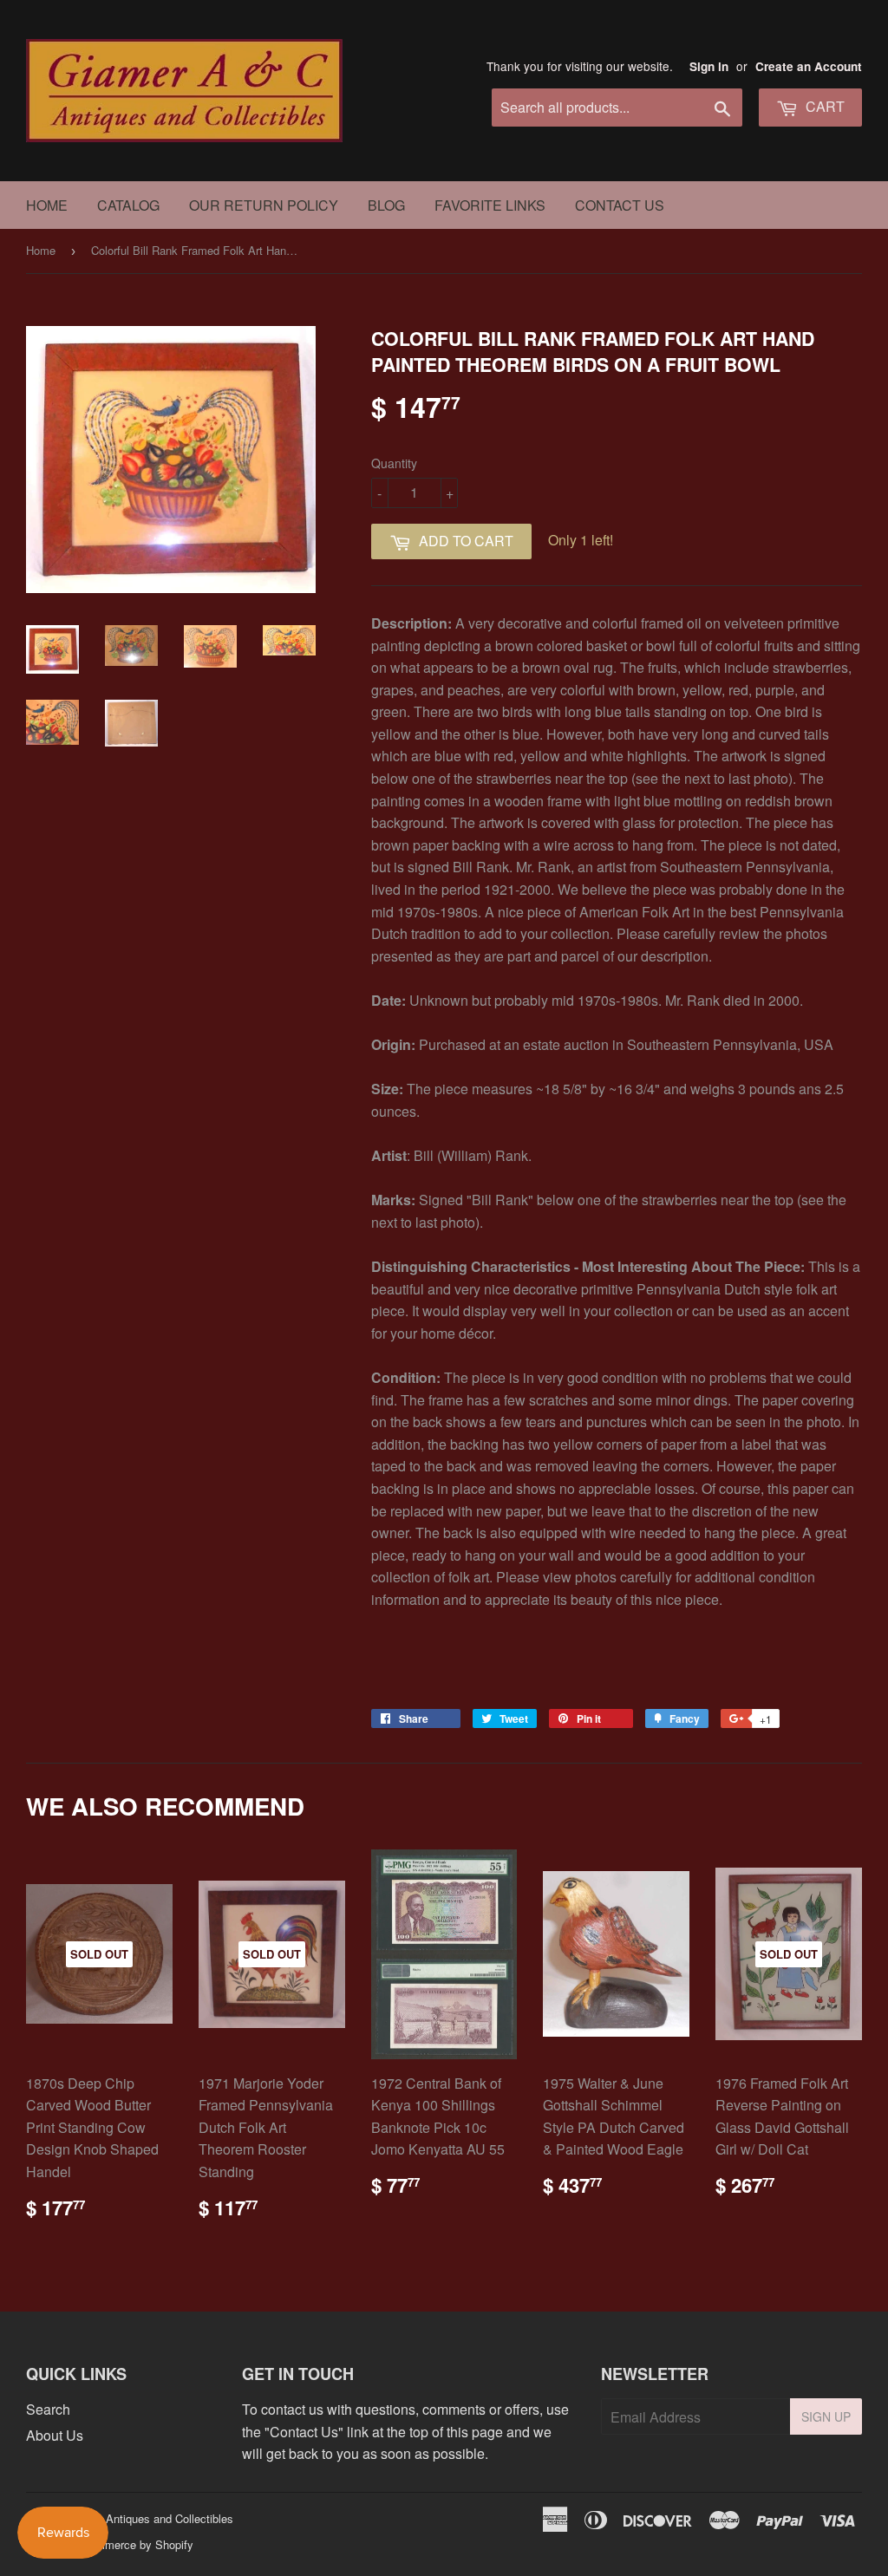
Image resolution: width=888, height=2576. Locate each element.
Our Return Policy (264, 205)
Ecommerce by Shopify (134, 2544)
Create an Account (809, 66)
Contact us (620, 205)
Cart (823, 106)
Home (47, 205)
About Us (55, 2435)
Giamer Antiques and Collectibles (150, 2518)
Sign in (709, 66)
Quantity (394, 463)
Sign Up (826, 2416)
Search (48, 2409)
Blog (386, 205)
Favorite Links (490, 205)
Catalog (128, 205)
